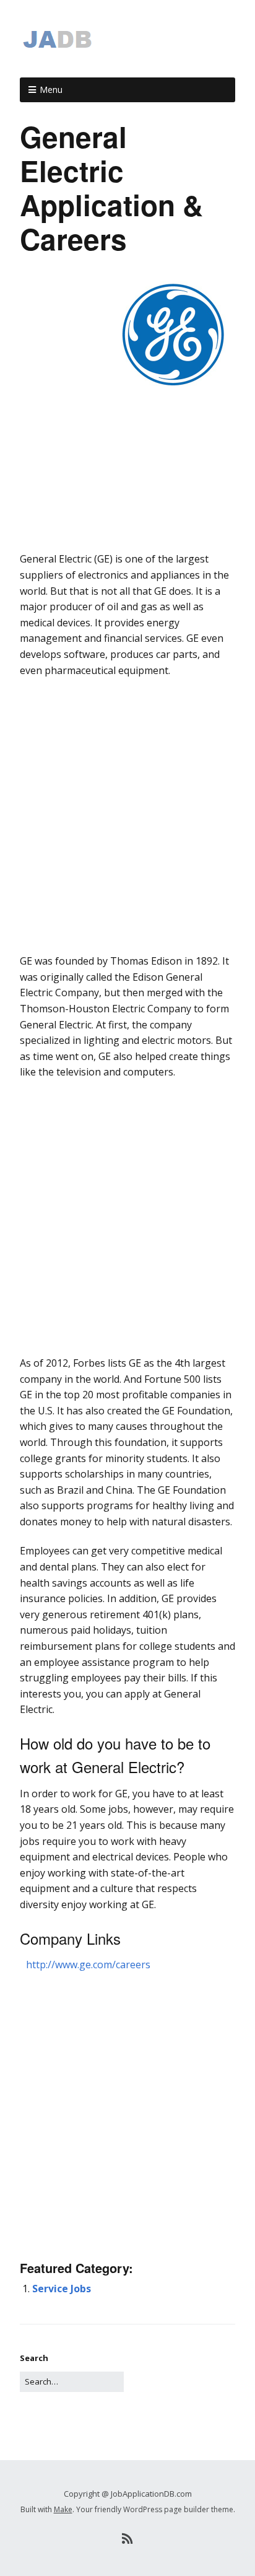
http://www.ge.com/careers (88, 1965)
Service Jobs (62, 2289)
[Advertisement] (127, 528)
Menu (51, 90)
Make (63, 2509)
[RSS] (128, 2539)
